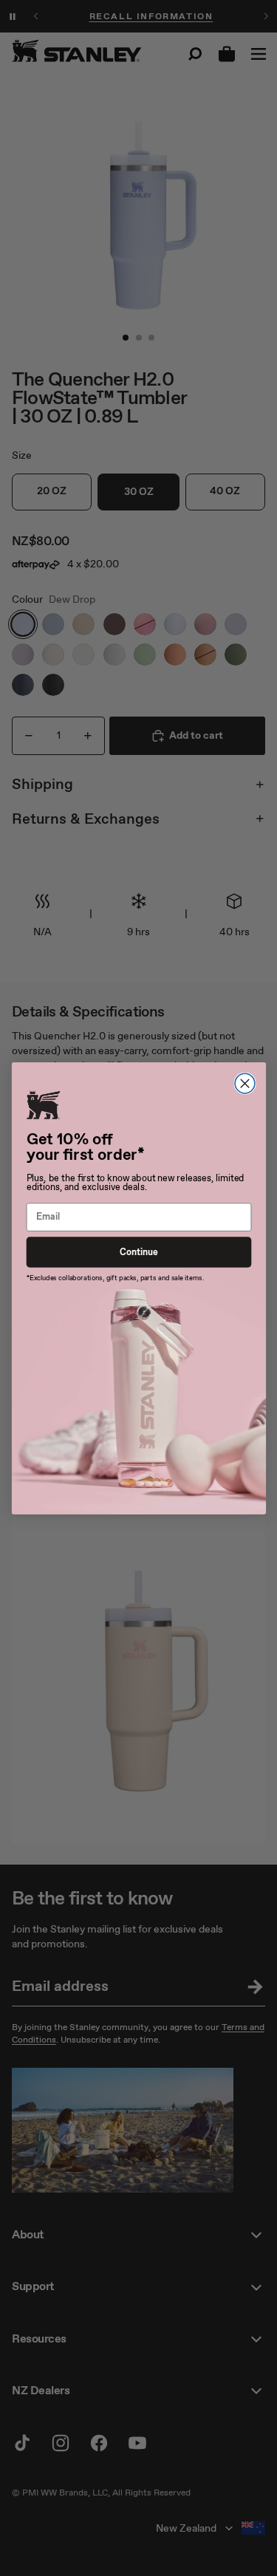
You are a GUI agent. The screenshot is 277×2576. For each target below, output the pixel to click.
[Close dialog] (245, 1083)
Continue (138, 1252)
